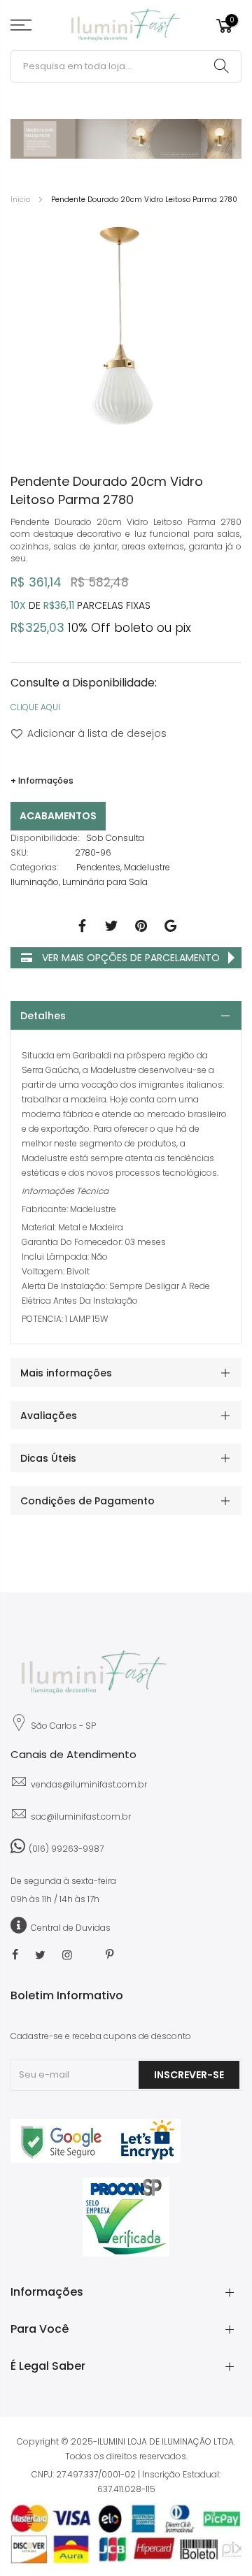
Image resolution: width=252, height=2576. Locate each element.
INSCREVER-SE (189, 2075)
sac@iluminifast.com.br (81, 1816)
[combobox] (126, 66)
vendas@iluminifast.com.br (89, 1784)
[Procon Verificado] (126, 2217)
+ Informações (42, 780)
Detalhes (43, 1016)
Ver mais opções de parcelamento (129, 958)
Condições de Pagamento (87, 1501)
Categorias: (34, 867)
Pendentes (98, 867)
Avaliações (49, 1416)
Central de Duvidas (71, 1928)
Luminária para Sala (105, 882)
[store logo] (126, 26)
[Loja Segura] (96, 2160)
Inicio (20, 200)
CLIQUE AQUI (35, 707)
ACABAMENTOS (58, 816)
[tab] (126, 1015)
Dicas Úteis (48, 1458)
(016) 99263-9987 (66, 1849)
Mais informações (66, 1373)
